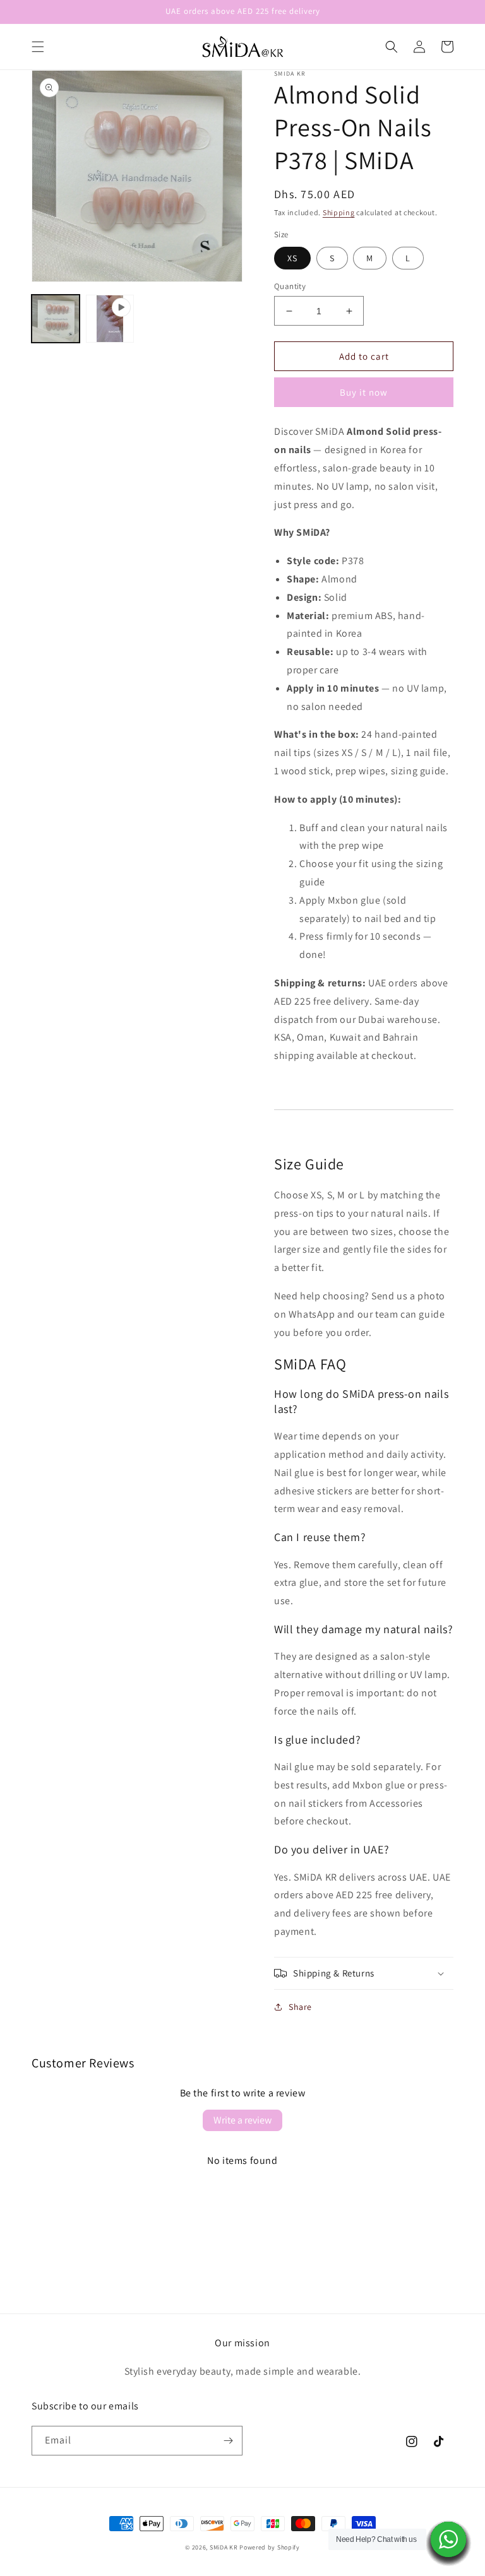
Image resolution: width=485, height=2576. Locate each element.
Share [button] (300, 2007)
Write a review (242, 2120)
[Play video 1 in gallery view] (110, 319)
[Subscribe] (228, 2441)
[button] (38, 47)
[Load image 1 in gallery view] (56, 319)
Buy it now (364, 392)
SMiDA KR (224, 2547)
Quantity (290, 286)
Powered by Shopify (270, 2547)
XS (292, 258)
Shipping (339, 212)
